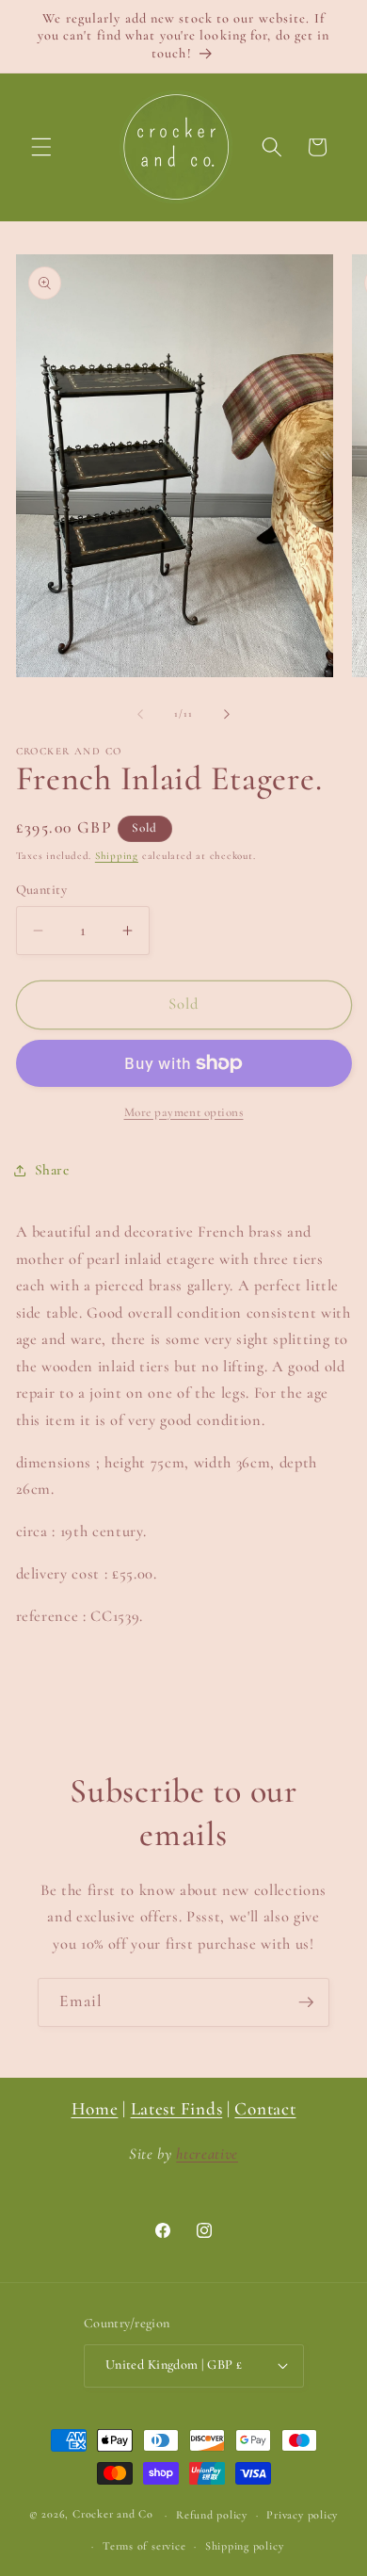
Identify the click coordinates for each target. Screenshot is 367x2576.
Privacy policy (302, 2515)
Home (95, 2109)
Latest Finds (177, 2109)
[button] (41, 147)
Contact (265, 2109)
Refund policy (212, 2515)
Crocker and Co (113, 2515)
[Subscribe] (306, 2002)
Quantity (42, 890)
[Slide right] (227, 714)
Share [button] (52, 1170)
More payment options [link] (184, 1112)
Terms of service (144, 2546)
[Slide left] (140, 714)
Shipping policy (245, 2546)
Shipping (117, 856)
